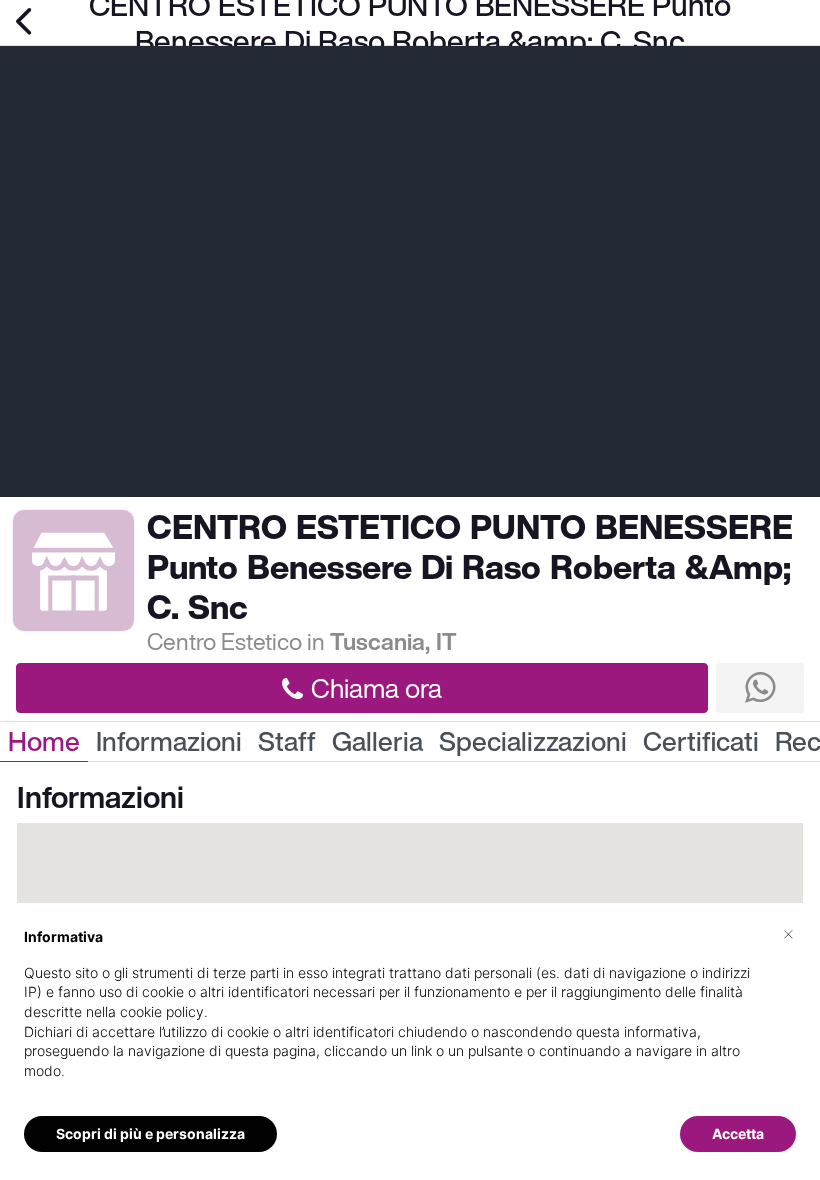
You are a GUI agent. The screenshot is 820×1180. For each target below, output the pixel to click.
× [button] (788, 933)
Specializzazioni (533, 741)
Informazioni (169, 741)
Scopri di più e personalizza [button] (150, 1133)
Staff (287, 741)
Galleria (377, 741)
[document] (410, 1019)
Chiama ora (376, 688)
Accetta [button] (738, 1133)
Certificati (701, 741)
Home (44, 741)
